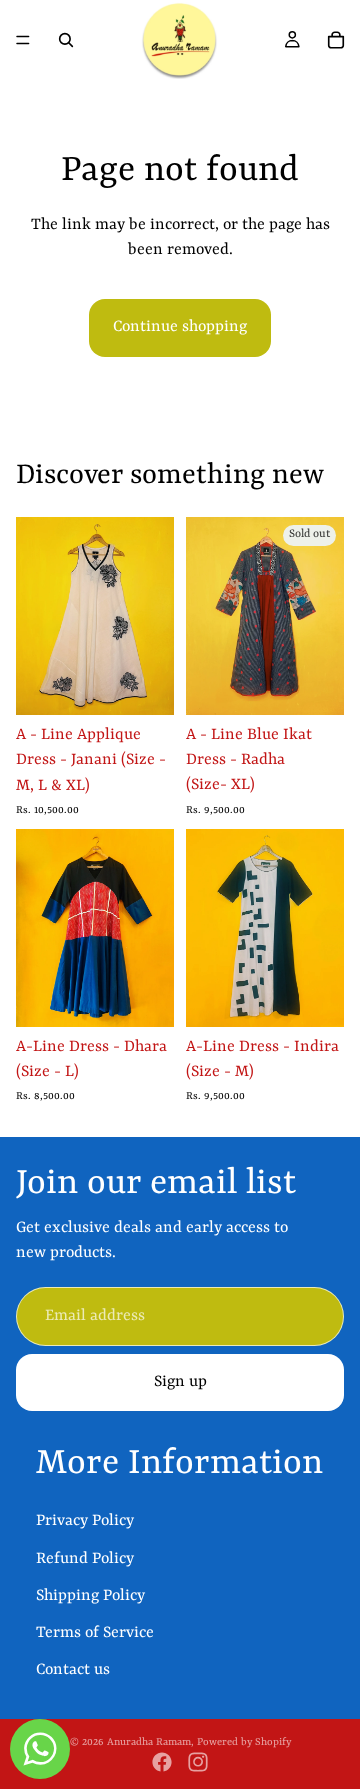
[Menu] (23, 40)
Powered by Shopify (244, 1742)
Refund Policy (85, 1559)
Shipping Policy (90, 1596)
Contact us (73, 1670)
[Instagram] (198, 1762)
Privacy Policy (85, 1522)
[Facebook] (162, 1762)
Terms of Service (95, 1633)
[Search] (66, 40)
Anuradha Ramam (149, 1742)
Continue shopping (180, 327)
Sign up (180, 1382)
